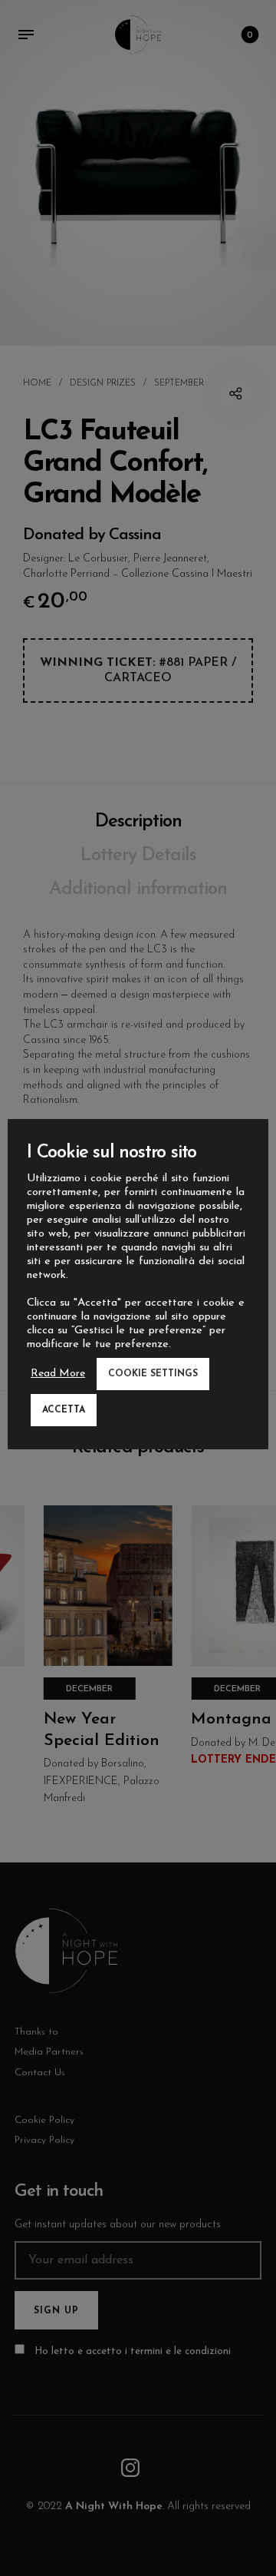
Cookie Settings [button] (153, 1374)
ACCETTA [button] (64, 1410)
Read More (58, 1374)
